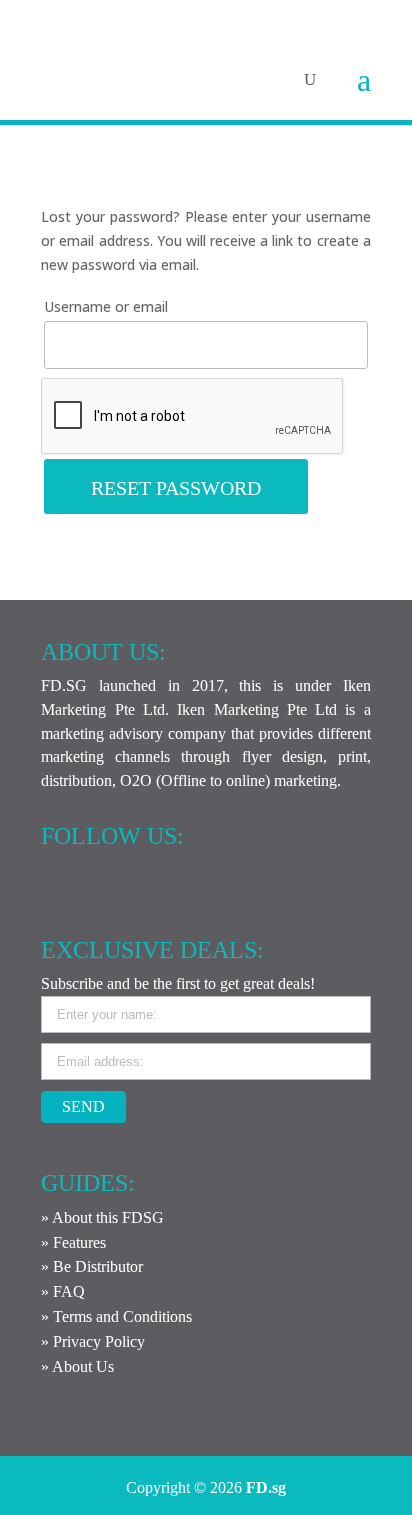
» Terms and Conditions (116, 1316)
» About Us (77, 1366)
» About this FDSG (102, 1217)
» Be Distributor (92, 1266)
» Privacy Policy (93, 1341)
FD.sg (266, 1487)
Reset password (176, 488)
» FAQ (63, 1291)
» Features (73, 1242)
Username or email (106, 306)
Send (83, 1106)
